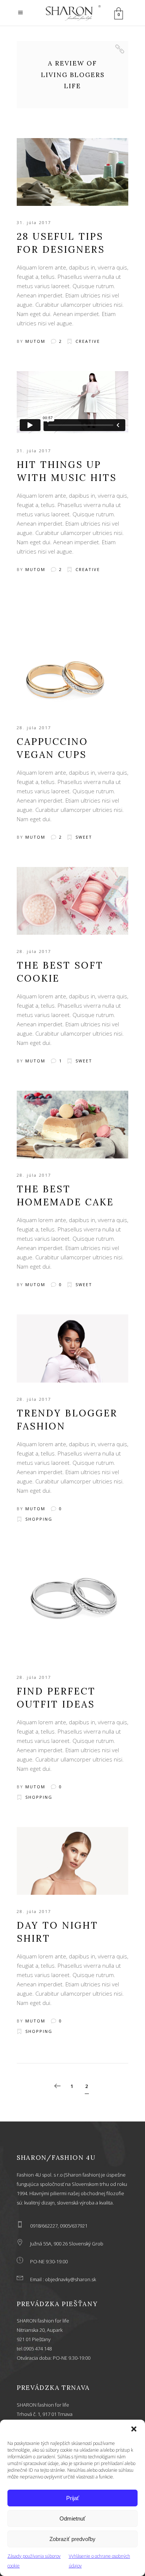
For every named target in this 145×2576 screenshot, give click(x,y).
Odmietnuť (72, 2518)
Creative (88, 341)
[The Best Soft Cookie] (72, 901)
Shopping (39, 1519)
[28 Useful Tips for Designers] (72, 172)
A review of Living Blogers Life (73, 75)
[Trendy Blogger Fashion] (72, 1348)
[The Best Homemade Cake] (72, 1125)
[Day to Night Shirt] (72, 1861)
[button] (134, 2429)
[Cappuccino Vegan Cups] (72, 655)
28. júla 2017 (34, 728)
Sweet (84, 837)
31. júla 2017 (34, 222)
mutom (35, 341)
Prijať (73, 2498)
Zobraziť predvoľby (72, 2539)
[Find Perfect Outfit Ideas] (72, 1605)
